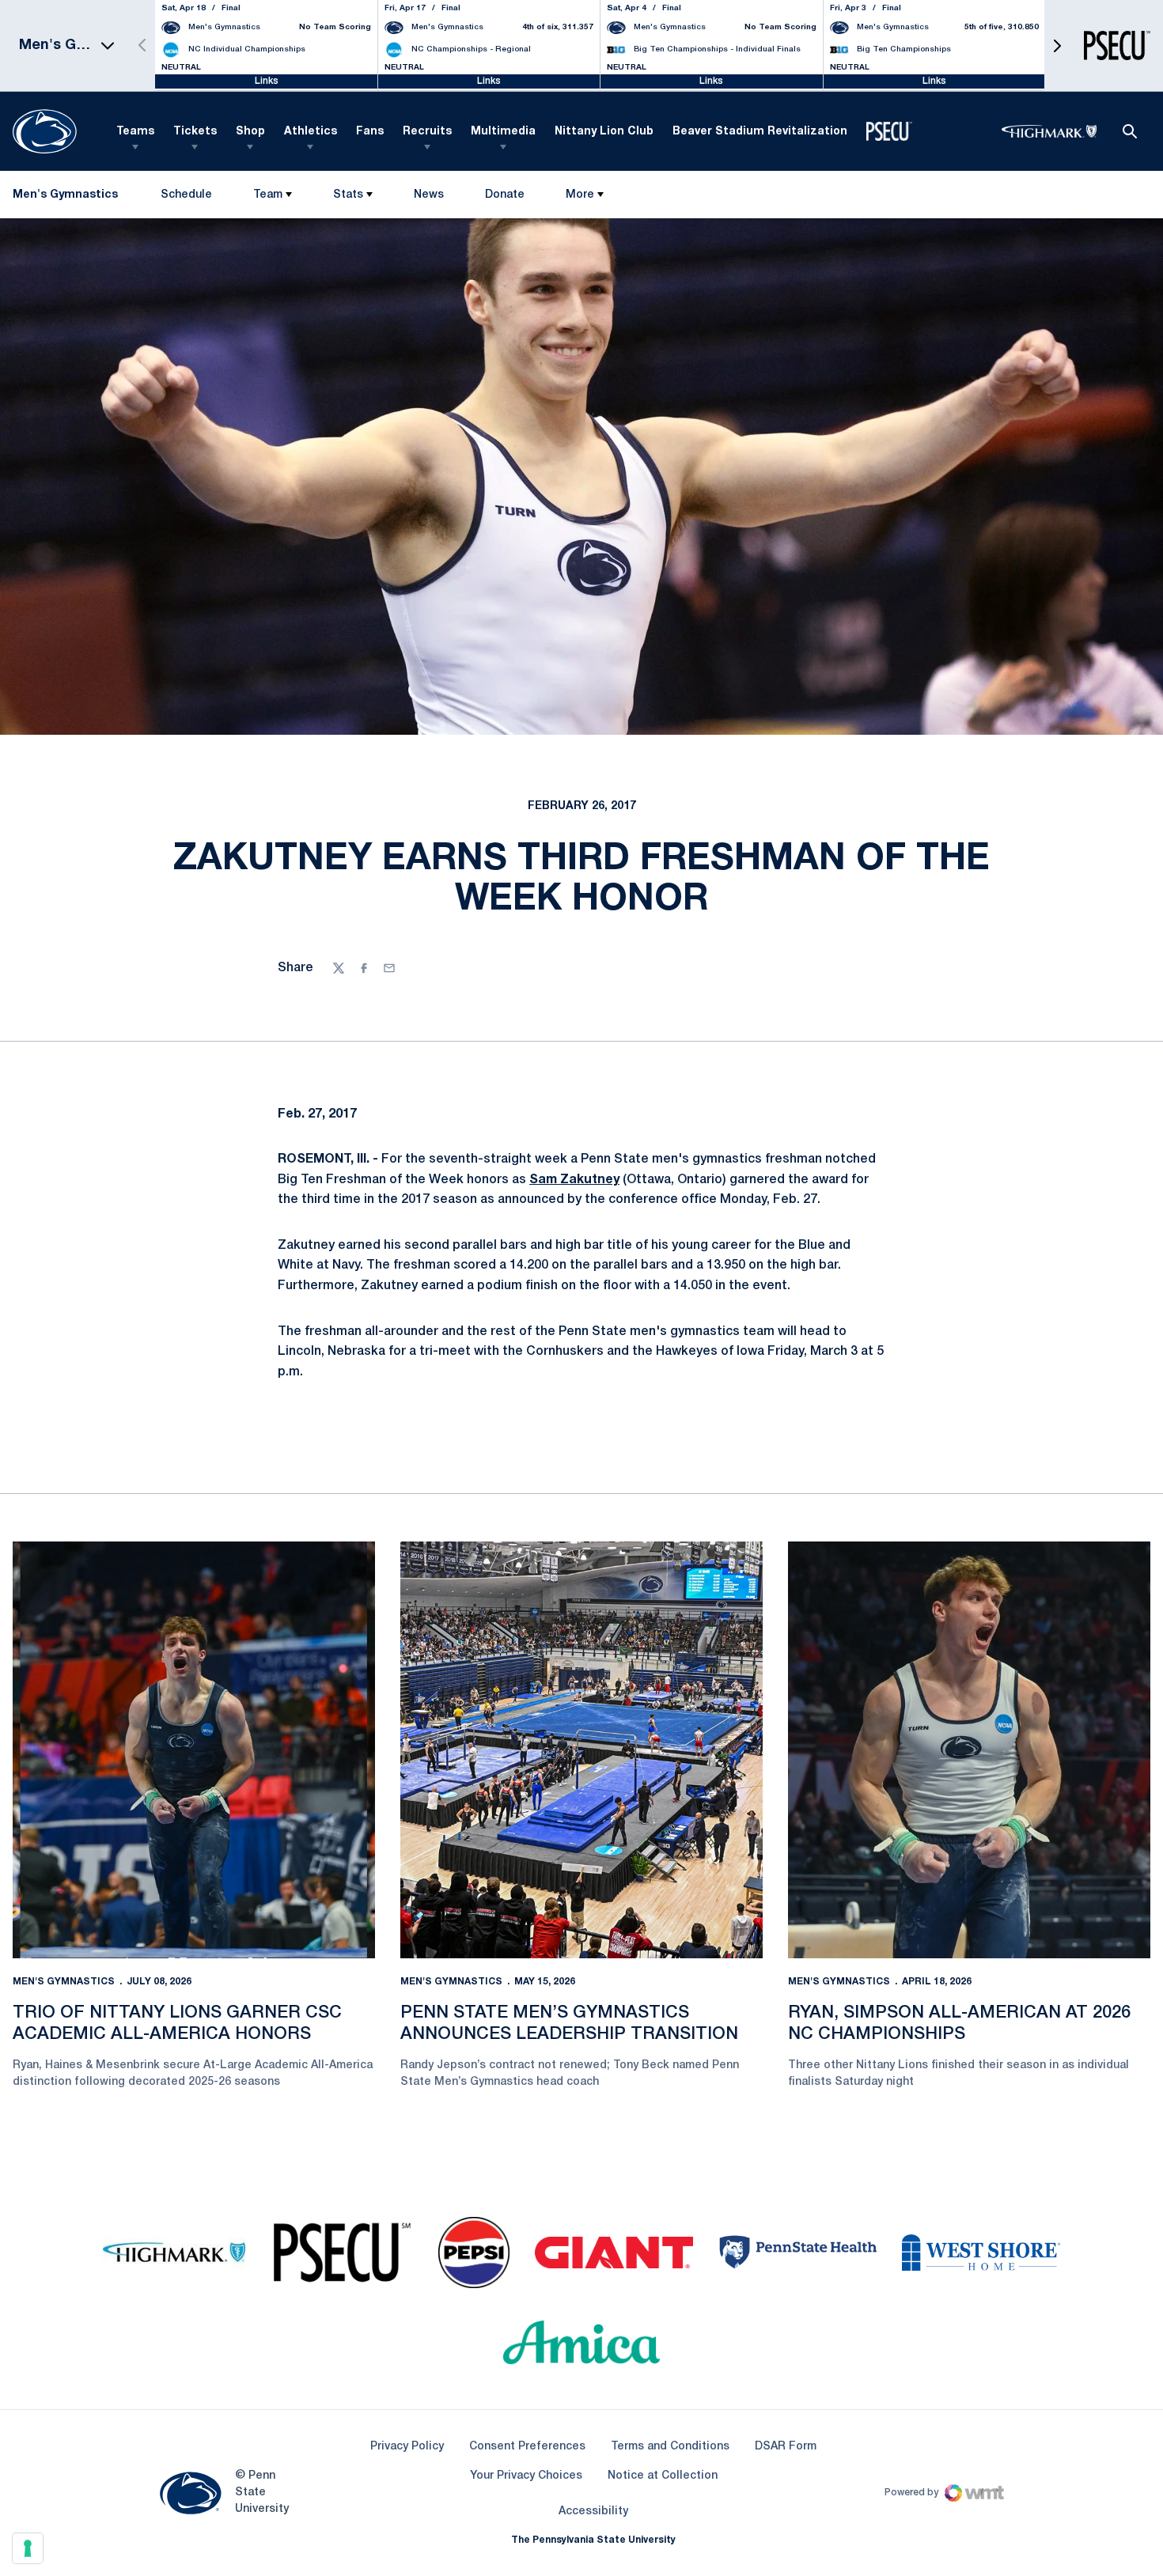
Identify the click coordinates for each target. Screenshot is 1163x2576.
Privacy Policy (407, 2447)
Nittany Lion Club (604, 132)
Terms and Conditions (670, 2447)
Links (267, 81)
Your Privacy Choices (526, 2476)
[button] (1057, 45)
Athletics (311, 132)
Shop (250, 132)
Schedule (186, 195)
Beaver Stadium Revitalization (760, 132)
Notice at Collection (663, 2476)
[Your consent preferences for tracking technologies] (28, 2548)
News (429, 195)
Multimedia (503, 132)
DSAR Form (786, 2447)
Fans (370, 132)
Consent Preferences (527, 2447)
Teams (135, 132)
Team (268, 195)
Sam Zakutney (574, 1180)
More (580, 195)
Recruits (427, 132)
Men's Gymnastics (64, 1982)
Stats (348, 195)
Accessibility (593, 2511)
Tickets (195, 132)
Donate (504, 198)
